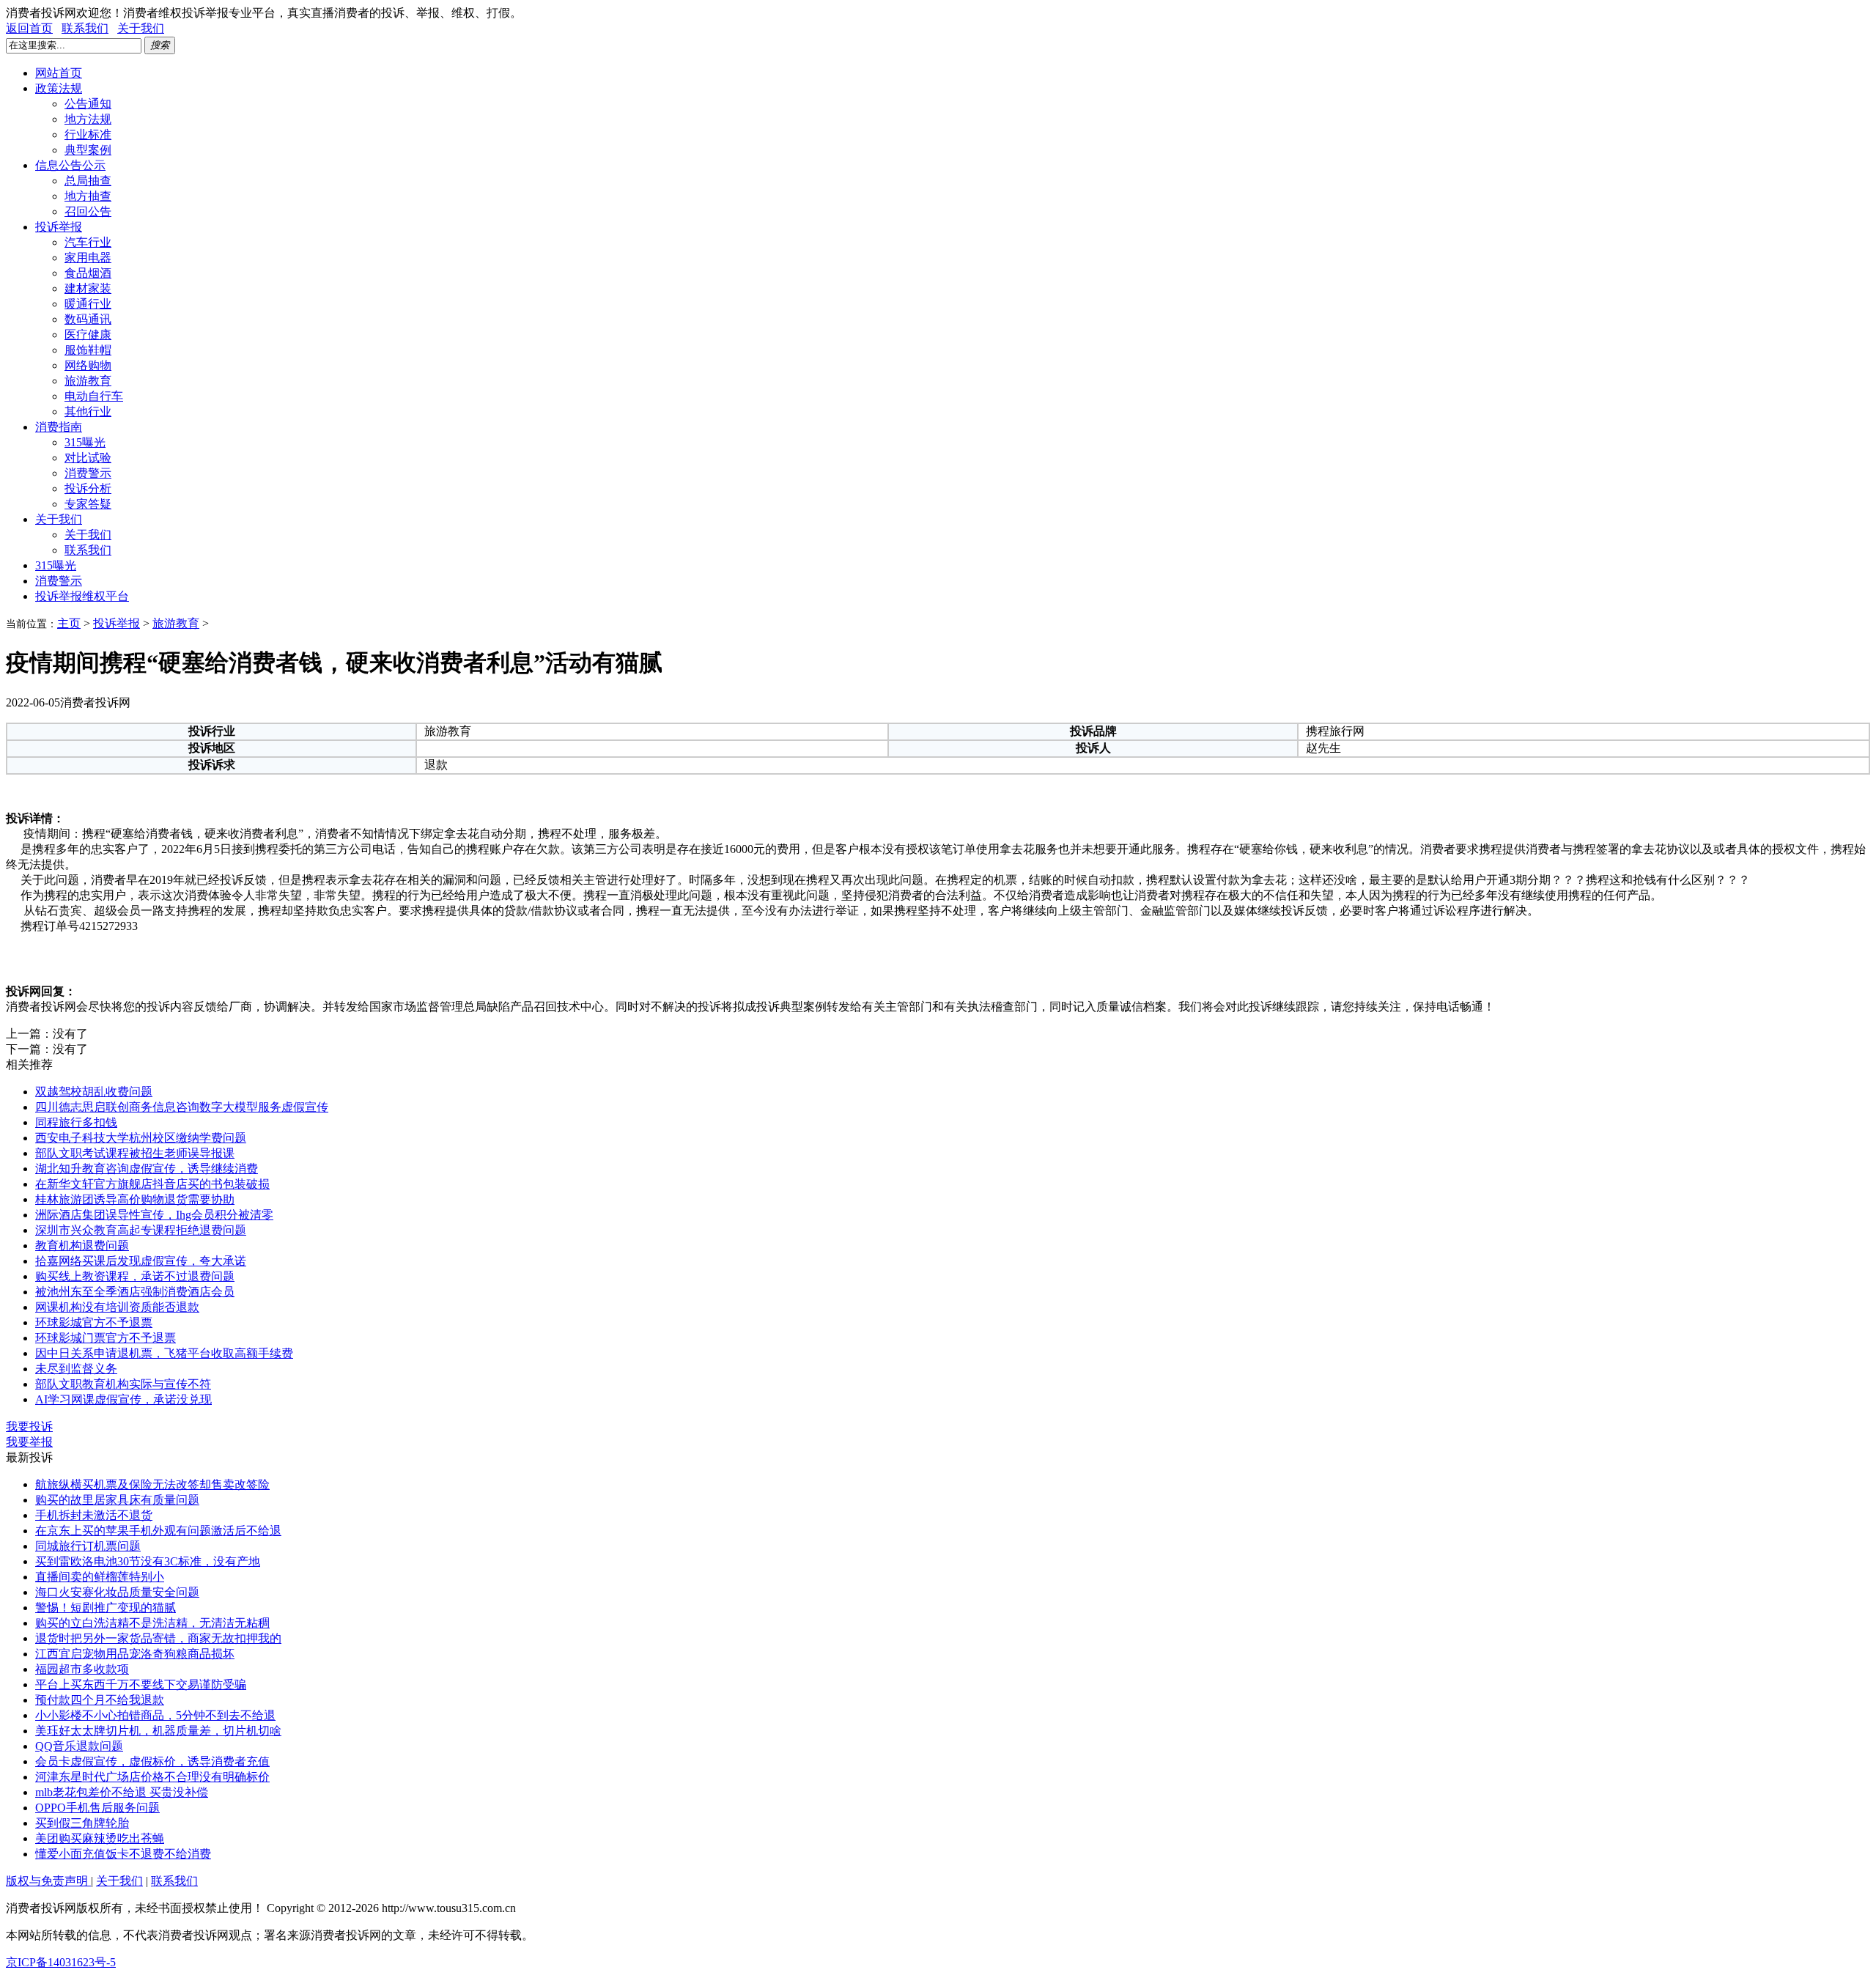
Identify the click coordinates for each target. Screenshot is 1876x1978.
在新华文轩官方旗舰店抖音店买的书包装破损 (152, 1184)
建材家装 (88, 288)
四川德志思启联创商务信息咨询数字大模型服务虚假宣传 (182, 1107)
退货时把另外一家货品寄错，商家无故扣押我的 (158, 1638)
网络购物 (88, 365)
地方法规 (88, 119)
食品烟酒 (88, 273)
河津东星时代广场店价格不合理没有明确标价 (152, 1777)
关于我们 (141, 28)
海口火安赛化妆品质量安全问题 (117, 1592)
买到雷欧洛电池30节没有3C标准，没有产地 (148, 1561)
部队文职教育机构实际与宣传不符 (123, 1384)
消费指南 (59, 427)
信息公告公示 (70, 165)
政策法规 (59, 88)
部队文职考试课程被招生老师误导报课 (135, 1153)
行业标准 (88, 134)
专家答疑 (88, 504)
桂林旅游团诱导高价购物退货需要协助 (135, 1199)
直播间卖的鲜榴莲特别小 (100, 1577)
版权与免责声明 (48, 1881)
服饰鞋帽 (88, 350)
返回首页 (29, 28)
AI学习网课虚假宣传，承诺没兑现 (123, 1399)
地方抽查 (88, 196)
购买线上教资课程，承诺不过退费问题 (135, 1276)
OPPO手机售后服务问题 (97, 1808)
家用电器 (88, 258)
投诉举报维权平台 (82, 596)
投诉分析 (88, 488)
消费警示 (88, 473)
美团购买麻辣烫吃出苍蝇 (100, 1838)
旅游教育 (88, 381)
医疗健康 (88, 335)
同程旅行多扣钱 (76, 1122)
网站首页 (59, 73)
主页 (69, 623)
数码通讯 (88, 319)
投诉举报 (59, 227)
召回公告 (88, 211)
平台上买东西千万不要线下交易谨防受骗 (141, 1684)
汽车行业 (88, 242)
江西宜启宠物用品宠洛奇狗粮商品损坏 (135, 1654)
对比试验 (88, 458)
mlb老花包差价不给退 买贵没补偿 (122, 1792)
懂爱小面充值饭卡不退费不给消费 (123, 1854)
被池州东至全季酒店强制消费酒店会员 (135, 1292)
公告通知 (88, 104)
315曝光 (85, 442)
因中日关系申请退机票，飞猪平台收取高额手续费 (164, 1353)
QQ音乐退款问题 (79, 1746)
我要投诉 (29, 1427)
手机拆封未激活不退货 (94, 1515)
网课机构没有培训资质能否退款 (117, 1307)
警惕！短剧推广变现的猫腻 (106, 1608)
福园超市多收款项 (82, 1669)
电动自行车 (94, 396)
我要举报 (29, 1442)
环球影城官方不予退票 (94, 1322)
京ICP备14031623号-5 (61, 1962)
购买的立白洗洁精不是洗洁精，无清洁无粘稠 (152, 1623)
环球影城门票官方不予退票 (106, 1338)
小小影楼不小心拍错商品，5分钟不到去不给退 (155, 1715)
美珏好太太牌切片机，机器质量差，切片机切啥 (158, 1731)
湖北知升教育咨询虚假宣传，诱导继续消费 (147, 1169)
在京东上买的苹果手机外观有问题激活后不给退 (158, 1531)
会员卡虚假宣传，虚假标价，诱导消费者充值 (152, 1761)
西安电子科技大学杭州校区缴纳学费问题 (141, 1138)
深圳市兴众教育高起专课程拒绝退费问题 (141, 1230)
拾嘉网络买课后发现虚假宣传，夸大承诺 (141, 1261)
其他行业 (88, 412)
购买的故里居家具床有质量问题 (117, 1500)
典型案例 (88, 150)
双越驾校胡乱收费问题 (94, 1092)
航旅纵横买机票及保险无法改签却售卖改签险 (152, 1484)
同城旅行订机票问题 (88, 1546)
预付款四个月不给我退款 (100, 1700)
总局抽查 (88, 181)
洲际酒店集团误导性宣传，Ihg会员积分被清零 (154, 1215)
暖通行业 (88, 304)
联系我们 (85, 28)
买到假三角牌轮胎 (82, 1823)
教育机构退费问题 (82, 1246)
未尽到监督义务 (76, 1369)
